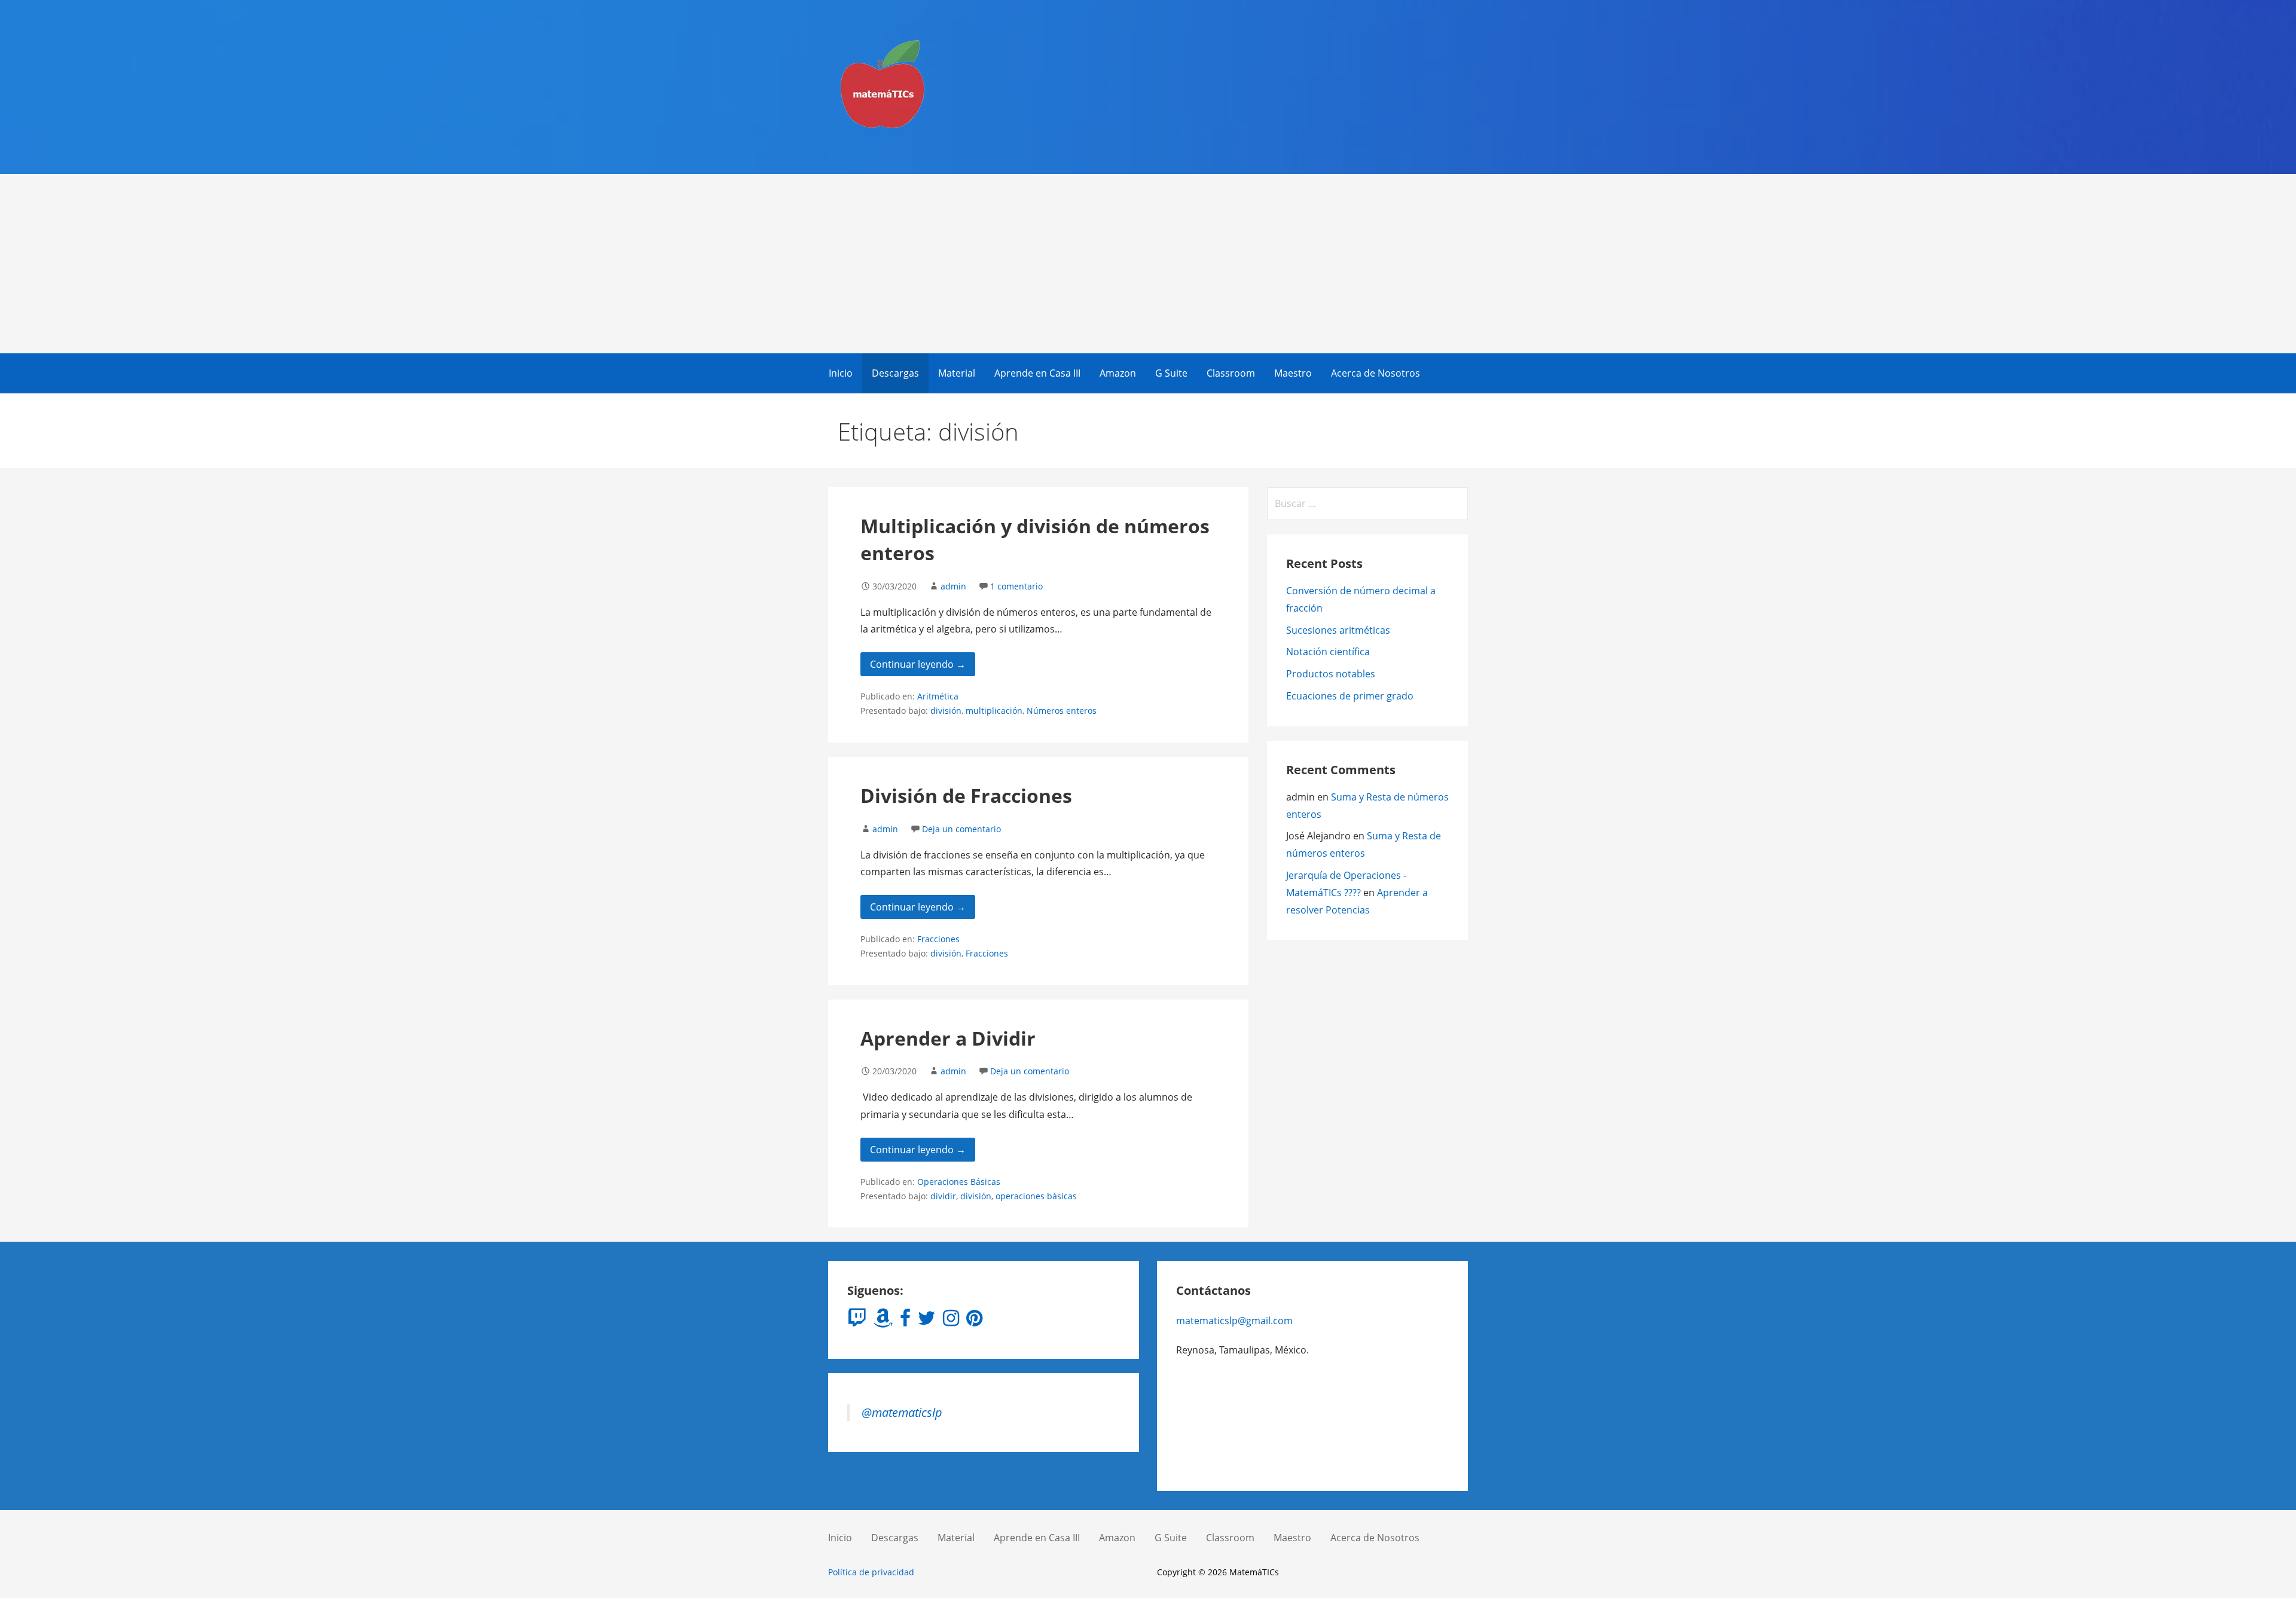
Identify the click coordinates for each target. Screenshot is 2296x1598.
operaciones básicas (1036, 1196)
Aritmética (938, 696)
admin (953, 586)
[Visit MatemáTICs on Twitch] (857, 1321)
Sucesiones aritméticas (1338, 630)
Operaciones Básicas (959, 1182)
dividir (943, 1196)
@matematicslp (902, 1412)
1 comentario (1016, 586)
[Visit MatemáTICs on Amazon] (883, 1321)
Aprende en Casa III (1037, 373)
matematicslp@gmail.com (1234, 1321)
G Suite (1171, 373)
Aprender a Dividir (948, 1038)
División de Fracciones (966, 795)
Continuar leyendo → (918, 664)
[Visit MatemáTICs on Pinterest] (974, 1321)
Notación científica (1328, 652)
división (946, 711)
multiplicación (994, 711)
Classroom (1231, 373)
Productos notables (1331, 674)
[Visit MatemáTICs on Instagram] (951, 1321)
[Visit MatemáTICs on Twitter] (927, 1321)
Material (957, 373)
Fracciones (938, 939)
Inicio (841, 373)
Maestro (1293, 373)
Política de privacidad (871, 1572)
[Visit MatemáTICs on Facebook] (905, 1321)
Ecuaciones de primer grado (1350, 696)
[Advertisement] (1148, 264)
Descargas (895, 373)
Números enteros (1062, 711)
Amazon (1118, 373)
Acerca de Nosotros (1376, 373)
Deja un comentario (961, 829)
